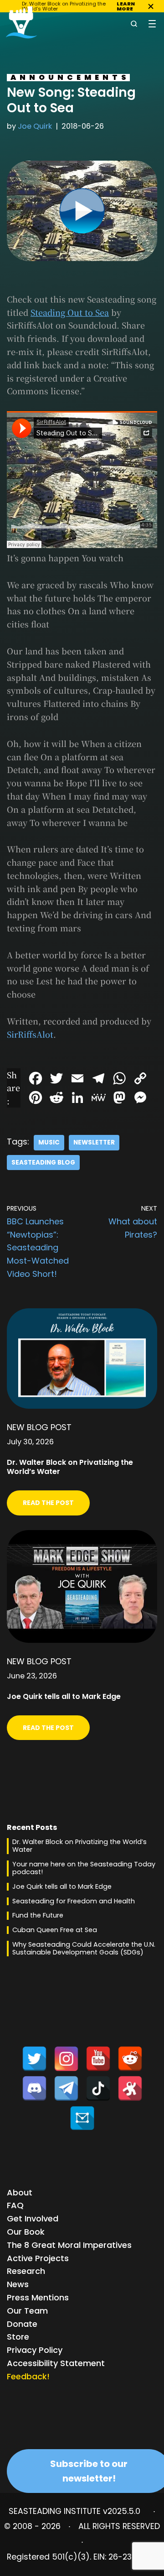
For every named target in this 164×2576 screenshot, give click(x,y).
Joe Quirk (35, 126)
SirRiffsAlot (30, 1034)
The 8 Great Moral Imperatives (69, 2245)
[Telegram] (66, 2088)
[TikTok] (98, 2088)
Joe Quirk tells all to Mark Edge (62, 1886)
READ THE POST (48, 1503)
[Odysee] (130, 2088)
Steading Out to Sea (70, 312)
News (18, 2284)
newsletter (94, 1142)
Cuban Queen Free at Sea (55, 1930)
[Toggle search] (134, 24)
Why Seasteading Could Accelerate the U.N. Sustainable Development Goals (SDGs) (84, 1948)
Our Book (26, 2232)
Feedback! (28, 2376)
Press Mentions (38, 2297)
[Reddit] (130, 2059)
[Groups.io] (82, 2118)
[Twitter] (34, 2059)
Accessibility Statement (56, 2363)
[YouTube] (98, 2059)
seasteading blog (43, 1163)
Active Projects (38, 2258)
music (49, 1142)
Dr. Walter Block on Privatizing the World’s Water (79, 1846)
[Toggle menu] (152, 24)
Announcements (70, 77)
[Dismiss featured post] (151, 6)
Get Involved (33, 2218)
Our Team (27, 2311)
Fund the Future (38, 1915)
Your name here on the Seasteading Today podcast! (84, 1868)
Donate (22, 2324)
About (20, 2192)
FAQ (15, 2205)
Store (18, 2337)
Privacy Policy (35, 2350)
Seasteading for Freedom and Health (74, 1901)
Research (26, 2271)
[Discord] (34, 2088)
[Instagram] (66, 2059)
